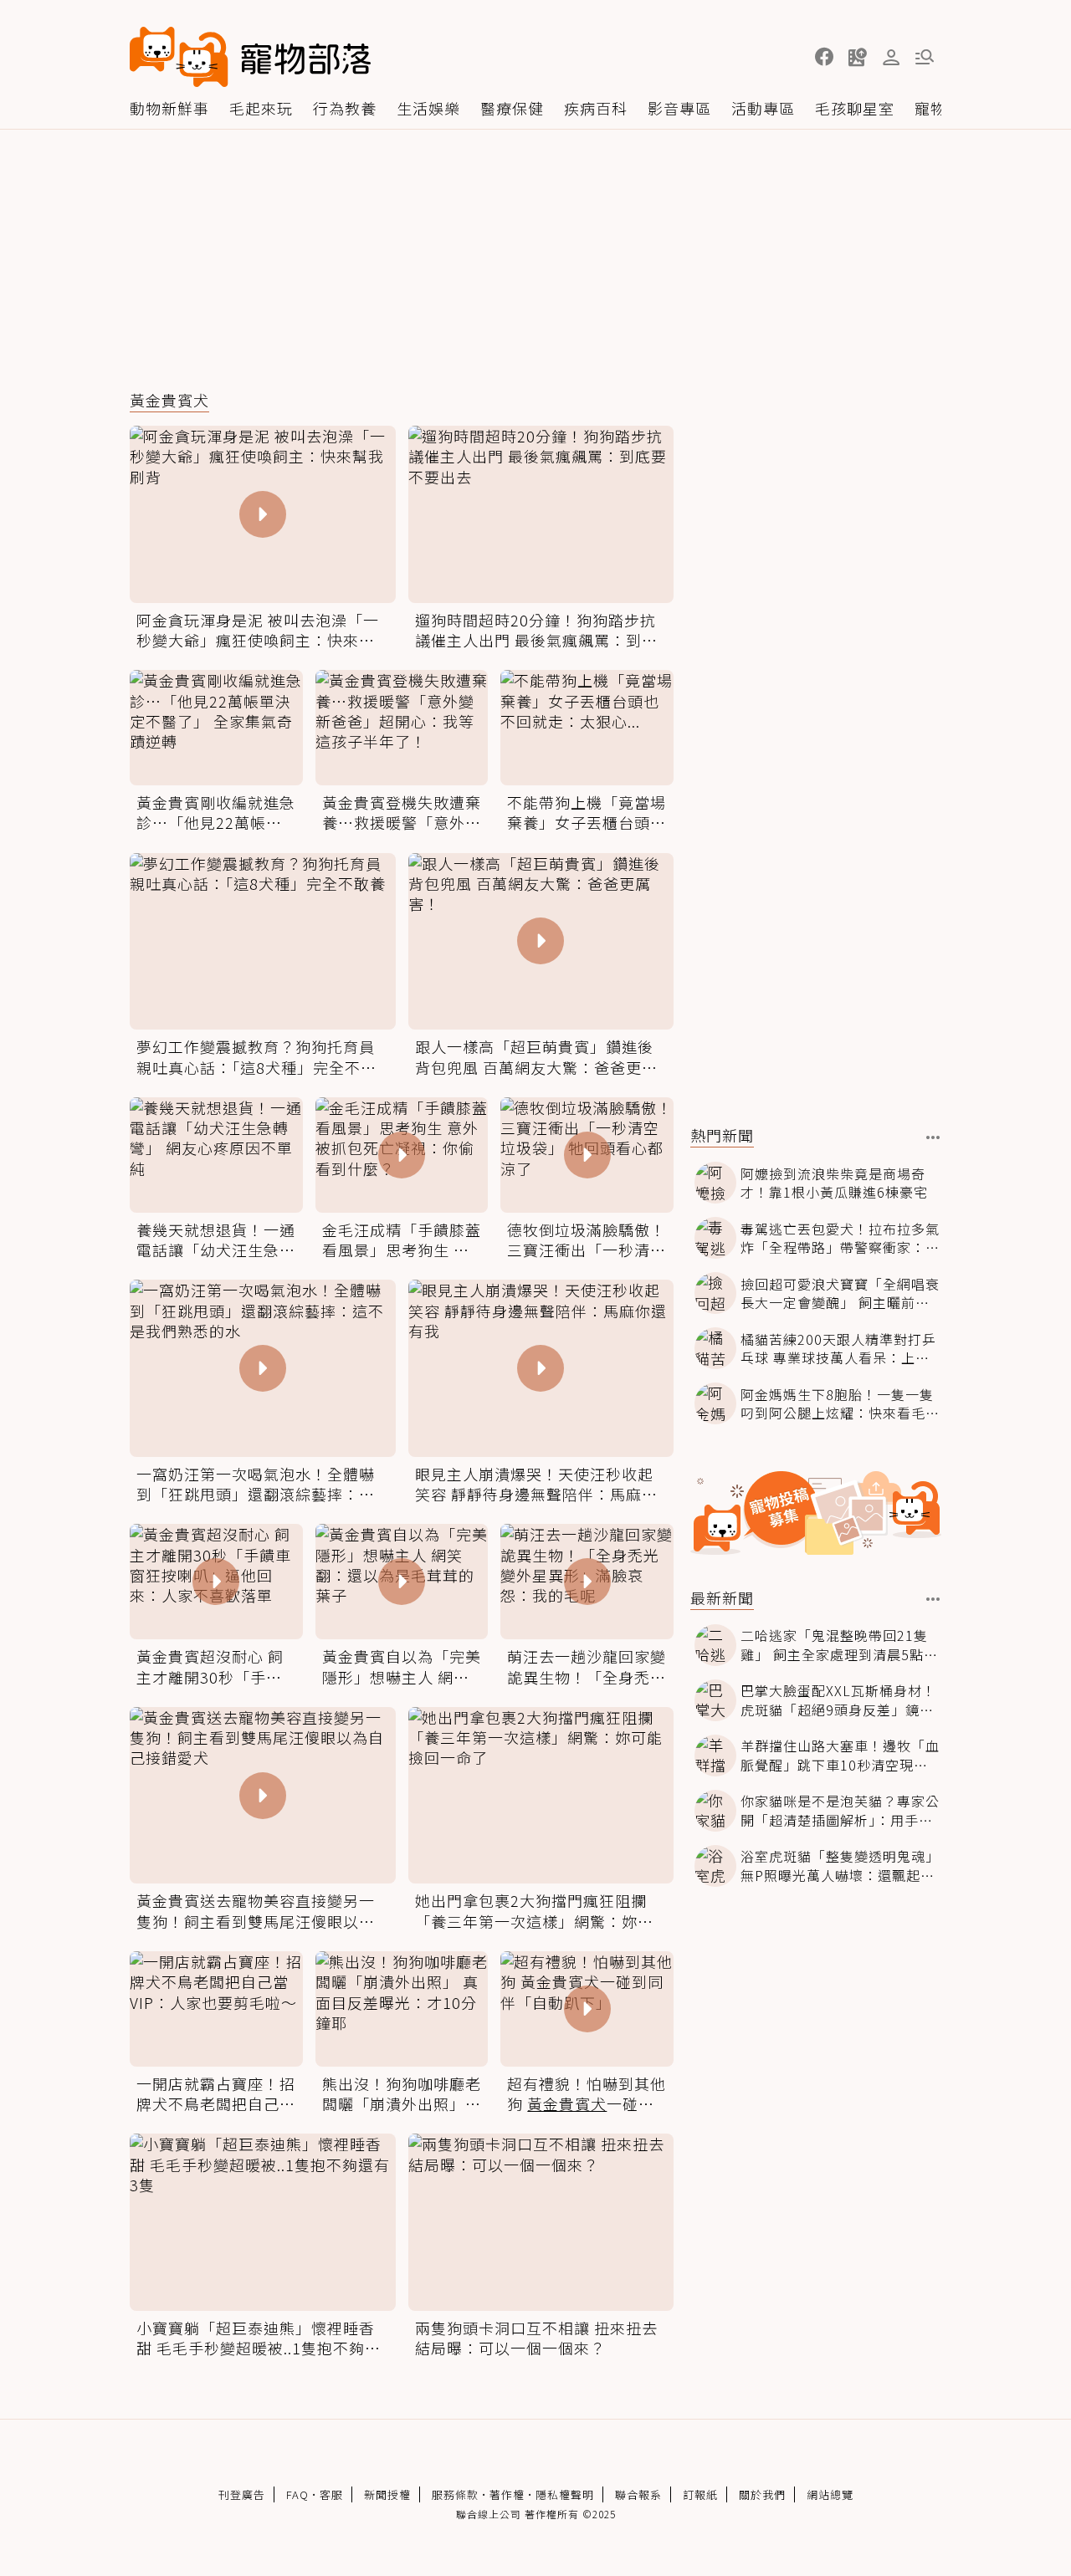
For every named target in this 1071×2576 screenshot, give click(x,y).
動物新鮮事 (169, 108)
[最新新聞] (933, 1599)
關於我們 (762, 2494)
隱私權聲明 (565, 2494)
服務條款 (455, 2494)
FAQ (297, 2494)
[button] (824, 57)
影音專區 (679, 108)
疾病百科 (596, 108)
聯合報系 (638, 2494)
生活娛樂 (428, 108)
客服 (331, 2494)
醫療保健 (512, 108)
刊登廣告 (242, 2494)
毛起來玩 (261, 108)
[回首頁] (250, 57)
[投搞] (858, 57)
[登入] (891, 58)
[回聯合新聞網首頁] (179, 57)
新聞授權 (387, 2494)
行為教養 (345, 108)
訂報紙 (700, 2494)
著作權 (507, 2494)
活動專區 (763, 108)
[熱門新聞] (933, 1137)
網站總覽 (830, 2494)
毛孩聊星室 (855, 108)
